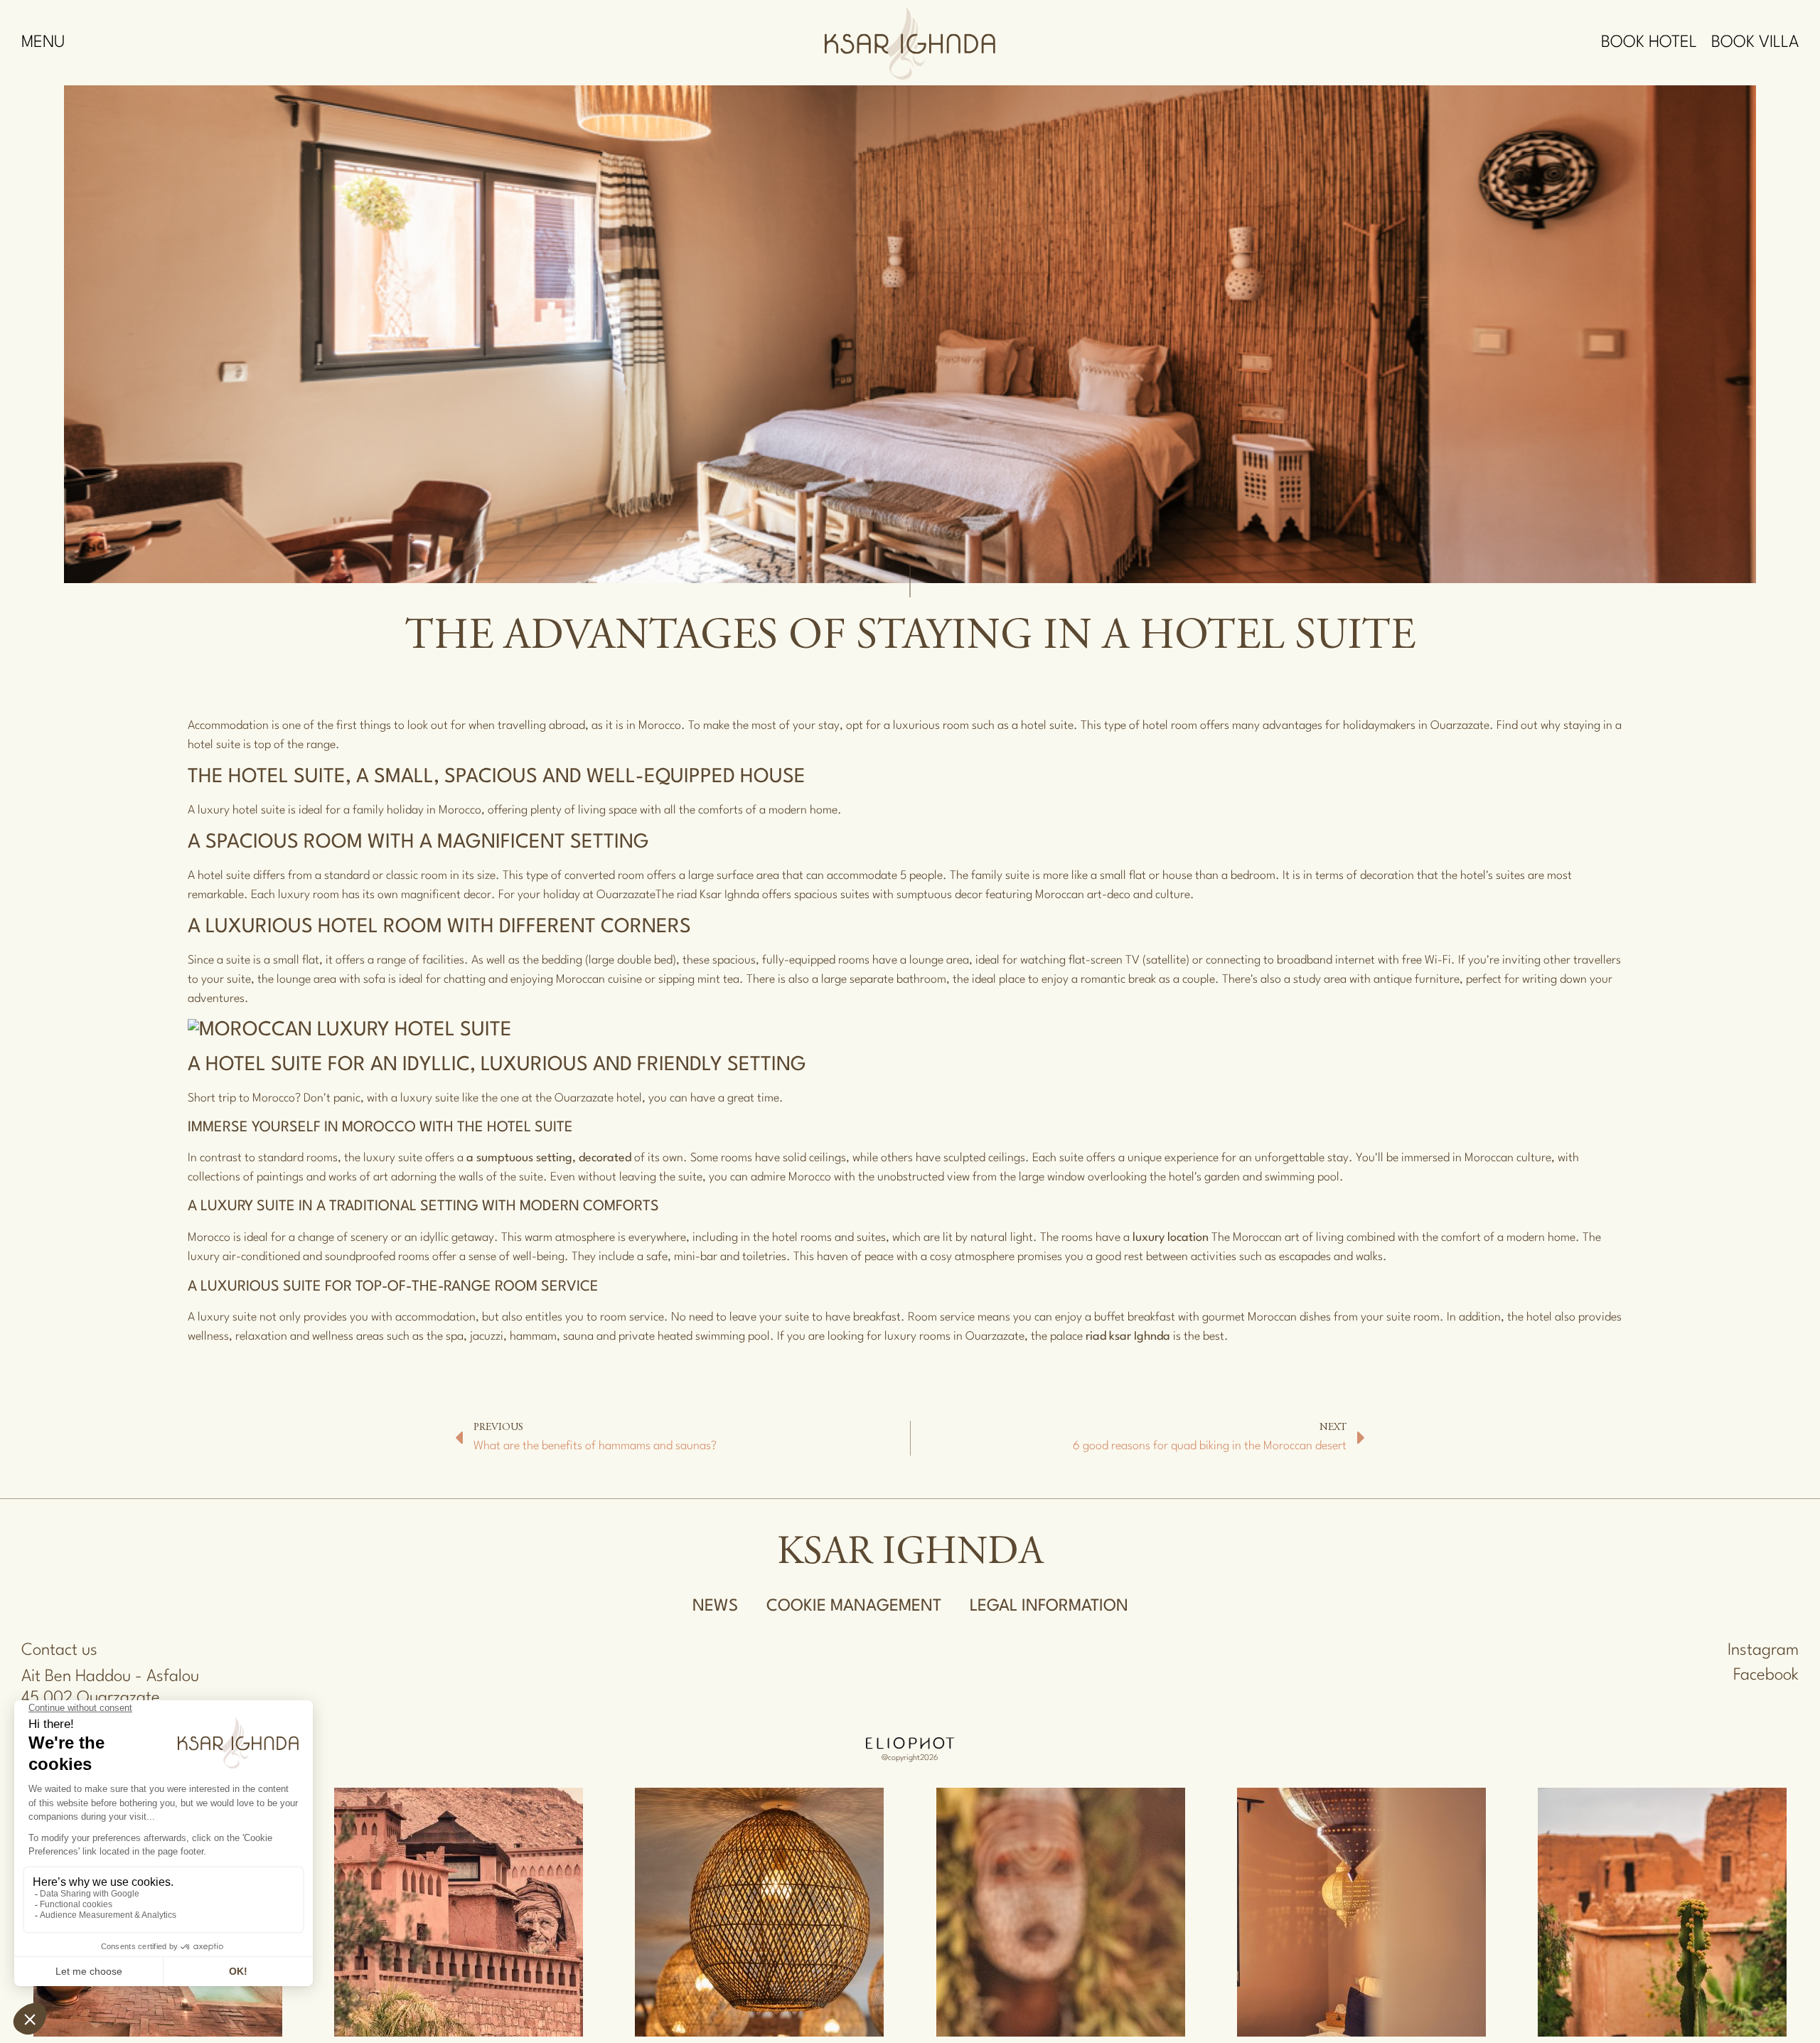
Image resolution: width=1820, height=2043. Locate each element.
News (715, 1606)
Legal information (1049, 1606)
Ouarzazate (626, 895)
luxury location (1171, 1238)
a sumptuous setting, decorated (549, 1158)
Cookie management (854, 1606)
